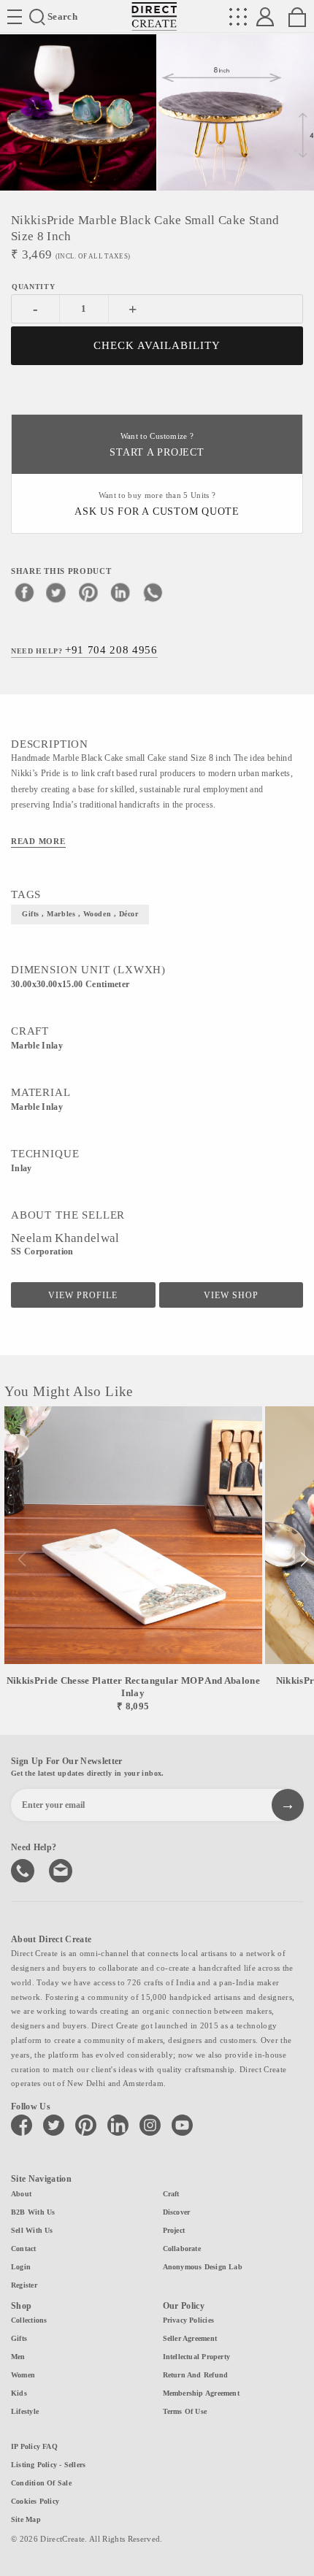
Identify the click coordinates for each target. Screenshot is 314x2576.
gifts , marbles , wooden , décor (80, 914)
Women (23, 2375)
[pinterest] (88, 592)
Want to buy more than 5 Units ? (157, 504)
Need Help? (84, 650)
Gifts (19, 2338)
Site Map (26, 2519)
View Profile (83, 1295)
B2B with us (33, 2212)
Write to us (62, 1869)
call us (24, 1869)
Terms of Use (185, 2411)
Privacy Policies (189, 2320)
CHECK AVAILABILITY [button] (157, 345)
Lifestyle (25, 2411)
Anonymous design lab (203, 2267)
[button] (304, 1560)
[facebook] (24, 592)
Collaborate (182, 2249)
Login (21, 2267)
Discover (177, 2212)
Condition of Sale (41, 2483)
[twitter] (56, 592)
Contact (24, 2249)
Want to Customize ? (157, 445)
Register (24, 2285)
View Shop (231, 1295)
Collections (29, 2320)
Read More (38, 841)
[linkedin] (120, 592)
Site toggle (15, 17)
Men (18, 2357)
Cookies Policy (35, 2501)
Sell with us (32, 2230)
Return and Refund (196, 2375)
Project (174, 2230)
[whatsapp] (153, 592)
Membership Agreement (201, 2393)
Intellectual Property (197, 2357)
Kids (19, 2393)
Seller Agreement (190, 2338)
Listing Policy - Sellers (48, 2465)
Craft (171, 2194)
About (21, 2194)
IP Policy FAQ (34, 2446)
